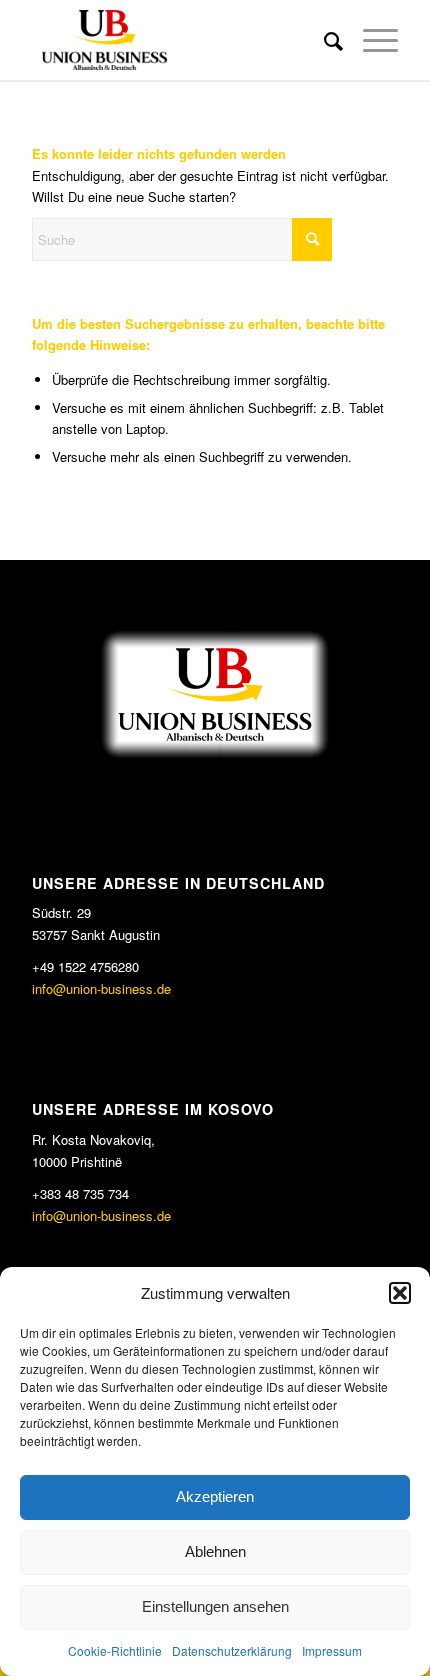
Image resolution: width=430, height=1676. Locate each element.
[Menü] (370, 40)
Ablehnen (215, 1551)
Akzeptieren (215, 1496)
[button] (400, 1293)
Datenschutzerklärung (232, 1650)
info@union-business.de (101, 988)
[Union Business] (178, 40)
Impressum (332, 1650)
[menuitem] (323, 40)
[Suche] (323, 40)
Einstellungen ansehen (215, 1606)
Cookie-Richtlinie (115, 1650)
